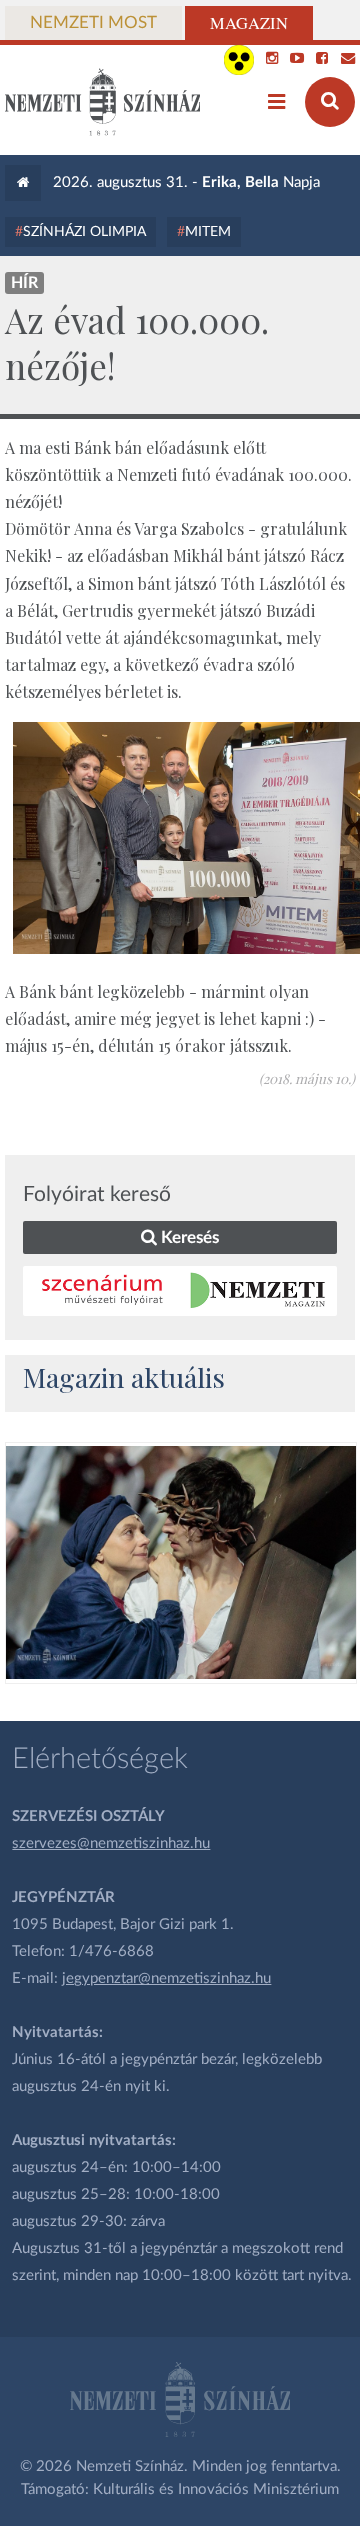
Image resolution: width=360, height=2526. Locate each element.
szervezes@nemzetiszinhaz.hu (111, 1843)
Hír (24, 283)
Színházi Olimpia (84, 232)
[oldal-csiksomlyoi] (180, 1562)
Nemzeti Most (93, 23)
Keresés (188, 1237)
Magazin (249, 23)
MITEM (208, 232)
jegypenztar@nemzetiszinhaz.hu (166, 1978)
